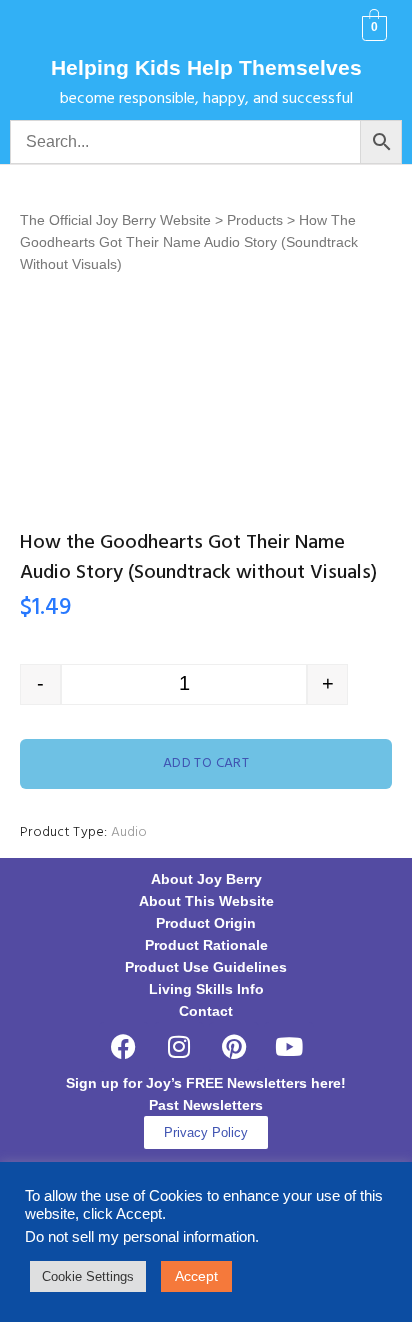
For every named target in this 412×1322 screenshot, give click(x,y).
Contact (206, 1011)
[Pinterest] (234, 1047)
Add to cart (206, 763)
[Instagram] (179, 1047)
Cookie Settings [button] (88, 1276)
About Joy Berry (206, 879)
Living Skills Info (206, 989)
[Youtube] (289, 1047)
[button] (41, 28)
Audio (129, 832)
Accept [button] (196, 1276)
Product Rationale (206, 945)
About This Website (206, 901)
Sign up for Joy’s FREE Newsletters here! (206, 1083)
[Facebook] (124, 1047)
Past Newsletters (206, 1105)
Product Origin (206, 923)
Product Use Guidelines (206, 967)
